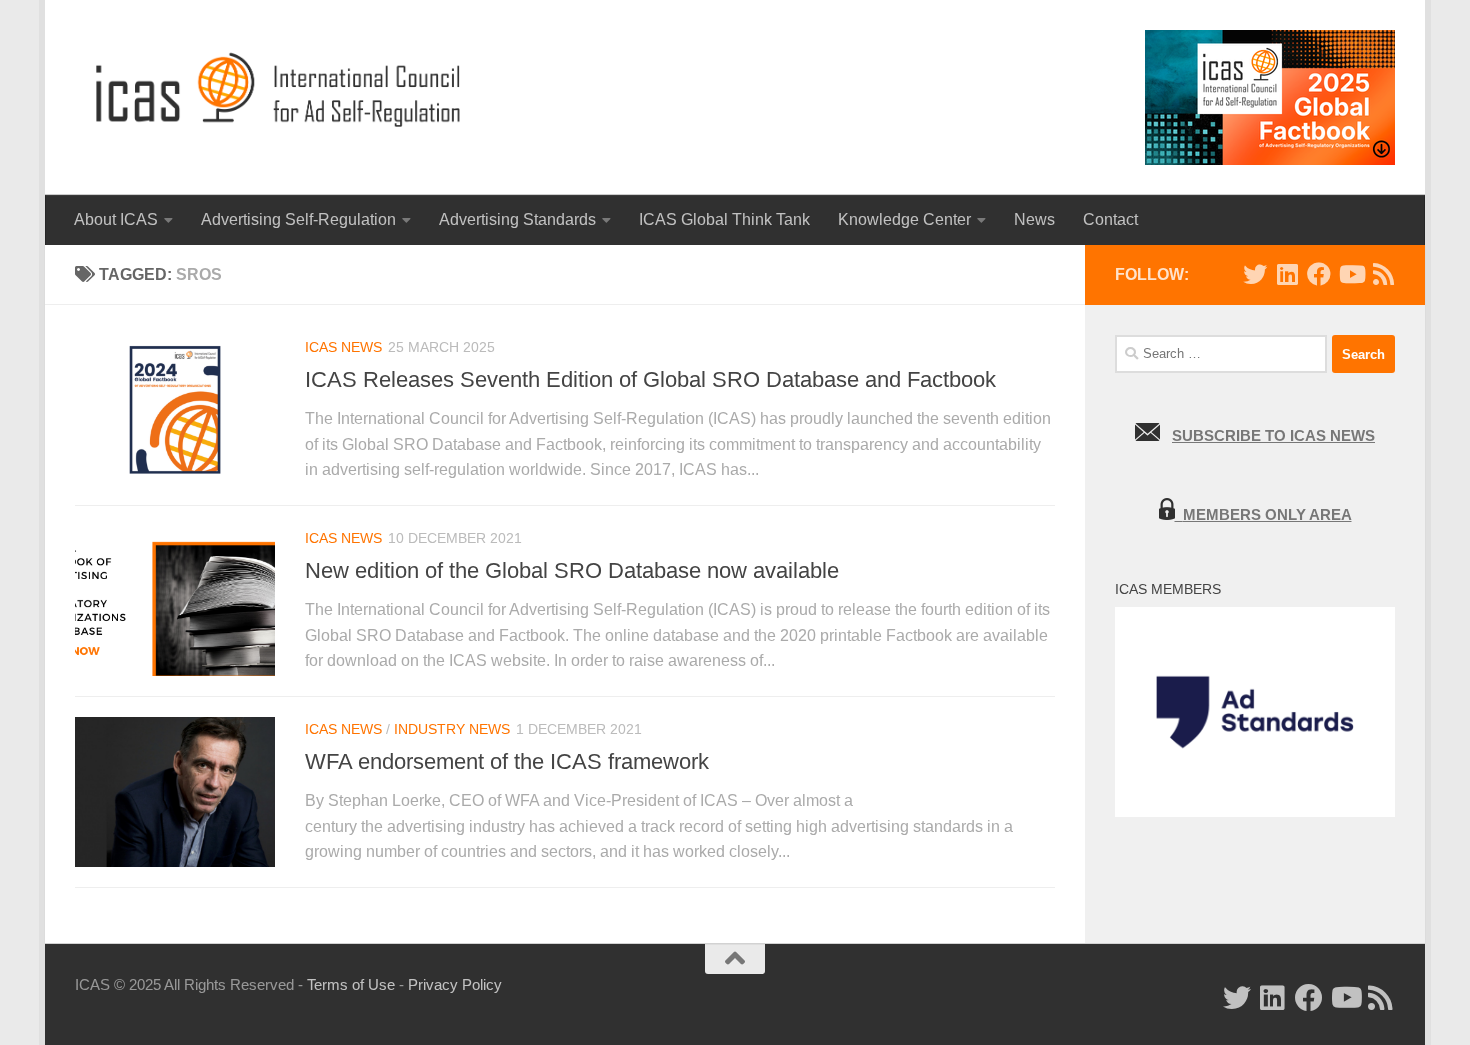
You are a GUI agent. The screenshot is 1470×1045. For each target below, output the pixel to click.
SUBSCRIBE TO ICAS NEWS (1273, 435)
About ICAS (116, 219)
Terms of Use (351, 984)
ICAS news (343, 347)
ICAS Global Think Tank (724, 219)
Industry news (452, 729)
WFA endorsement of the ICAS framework (507, 761)
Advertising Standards (517, 219)
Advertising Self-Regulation (298, 219)
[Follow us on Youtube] (1351, 274)
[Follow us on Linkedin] (1287, 274)
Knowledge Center (904, 219)
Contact (1110, 219)
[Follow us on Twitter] (1255, 274)
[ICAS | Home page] (279, 90)
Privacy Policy (455, 984)
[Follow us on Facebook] (1319, 274)
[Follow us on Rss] (1383, 274)
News (1034, 219)
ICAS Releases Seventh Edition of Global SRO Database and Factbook (650, 379)
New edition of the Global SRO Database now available (572, 570)
